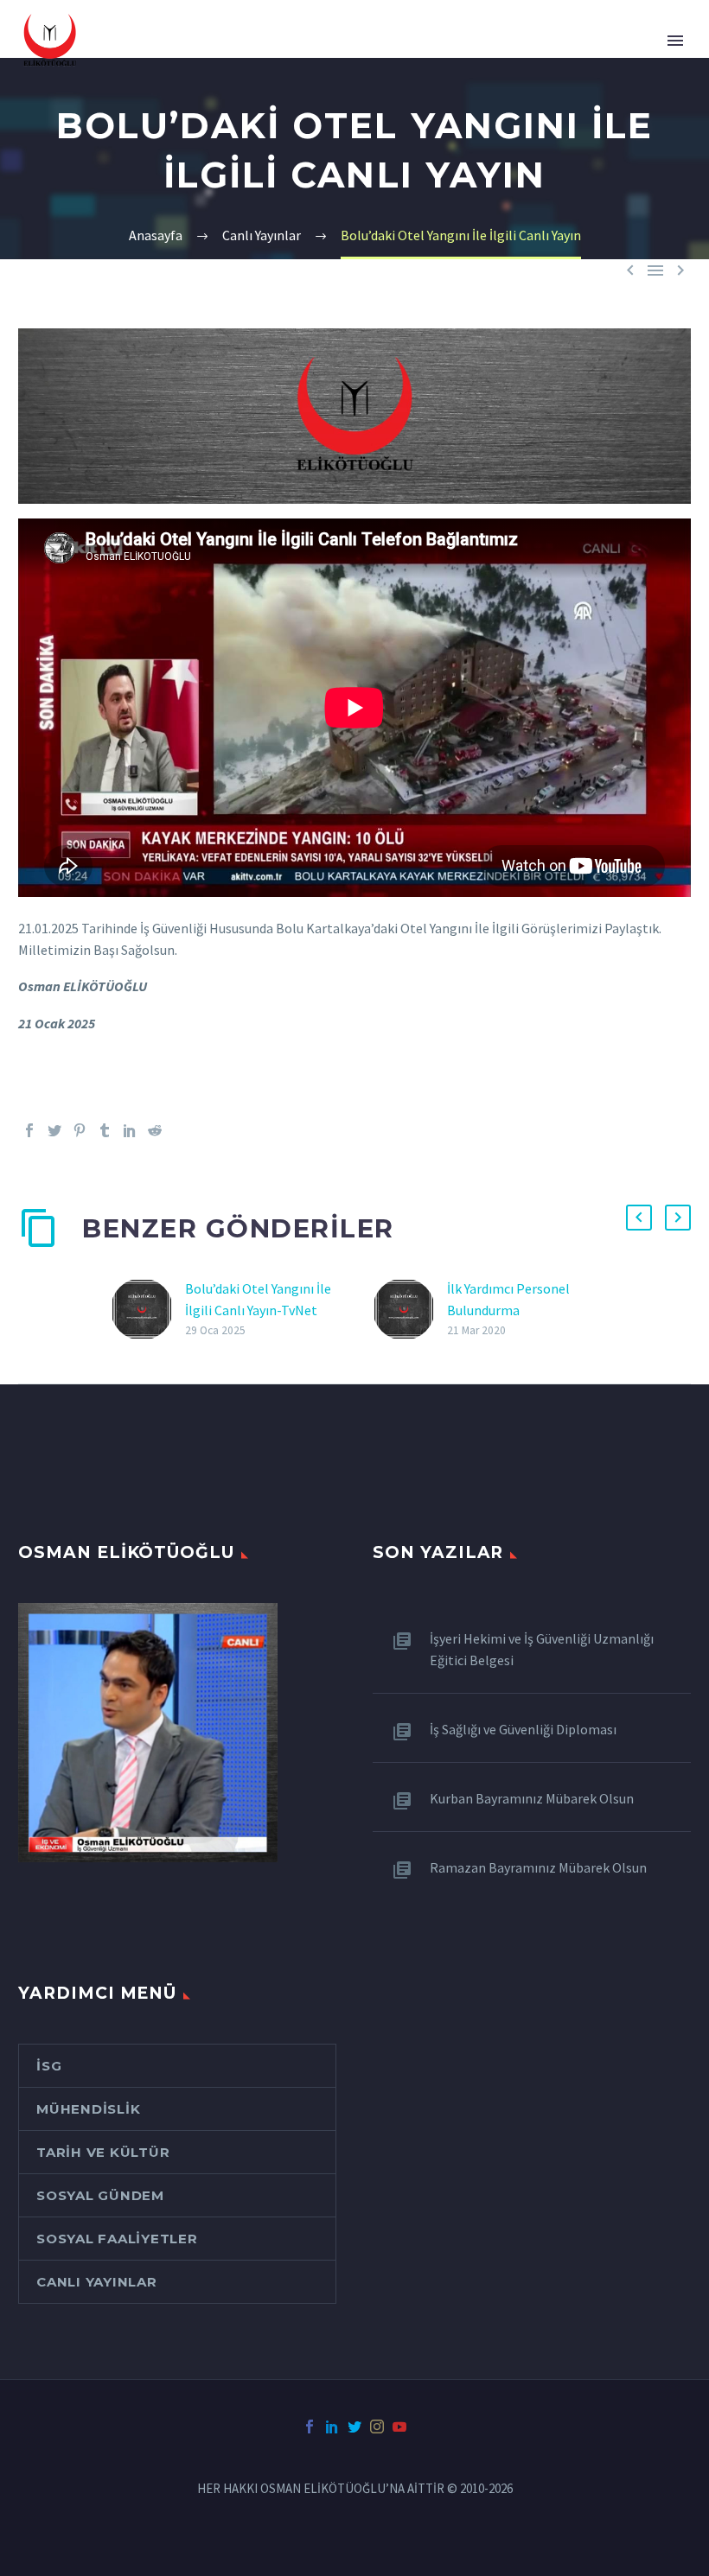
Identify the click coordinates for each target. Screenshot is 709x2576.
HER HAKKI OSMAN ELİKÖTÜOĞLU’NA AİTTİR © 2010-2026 (355, 2489)
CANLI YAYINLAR (97, 2282)
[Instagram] (377, 2427)
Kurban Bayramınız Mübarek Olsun (532, 1798)
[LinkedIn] (130, 1130)
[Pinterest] (80, 1130)
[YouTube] (399, 2427)
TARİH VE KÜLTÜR (103, 2152)
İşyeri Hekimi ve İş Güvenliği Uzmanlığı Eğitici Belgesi (542, 1649)
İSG (49, 2066)
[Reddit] (155, 1130)
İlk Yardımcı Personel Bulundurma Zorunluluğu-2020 (508, 1310)
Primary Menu (675, 41)
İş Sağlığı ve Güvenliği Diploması (523, 1729)
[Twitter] (54, 1130)
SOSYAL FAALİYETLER (117, 2239)
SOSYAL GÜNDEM (100, 2195)
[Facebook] (29, 1130)
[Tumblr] (105, 1130)
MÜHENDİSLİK (88, 2109)
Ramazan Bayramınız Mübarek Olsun (538, 1867)
